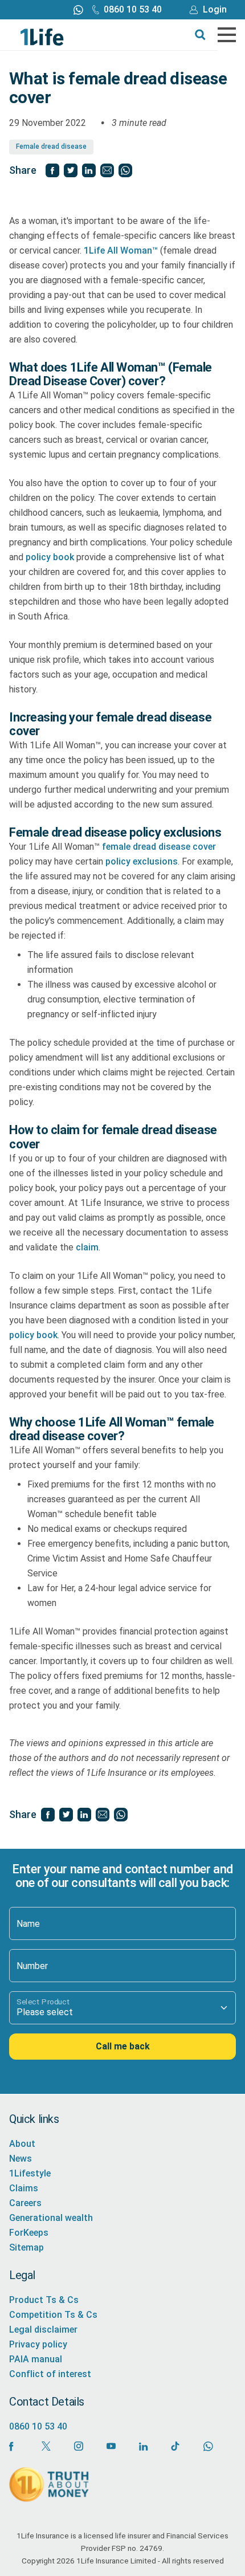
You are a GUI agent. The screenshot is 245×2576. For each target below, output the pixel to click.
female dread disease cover (159, 847)
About (22, 2144)
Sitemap (26, 2247)
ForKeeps (29, 2233)
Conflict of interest (50, 2374)
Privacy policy (38, 2344)
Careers (25, 2203)
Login (215, 9)
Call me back (123, 2047)
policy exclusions (142, 861)
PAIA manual (36, 2359)
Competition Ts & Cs (53, 2315)
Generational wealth (51, 2218)
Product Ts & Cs (44, 2300)
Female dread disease (51, 146)
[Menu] (227, 35)
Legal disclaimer (43, 2330)
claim (87, 1247)
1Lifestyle (30, 2173)
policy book (50, 557)
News (21, 2159)
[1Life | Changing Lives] (42, 36)
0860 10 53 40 (133, 9)
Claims (24, 2188)
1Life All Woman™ (121, 250)
